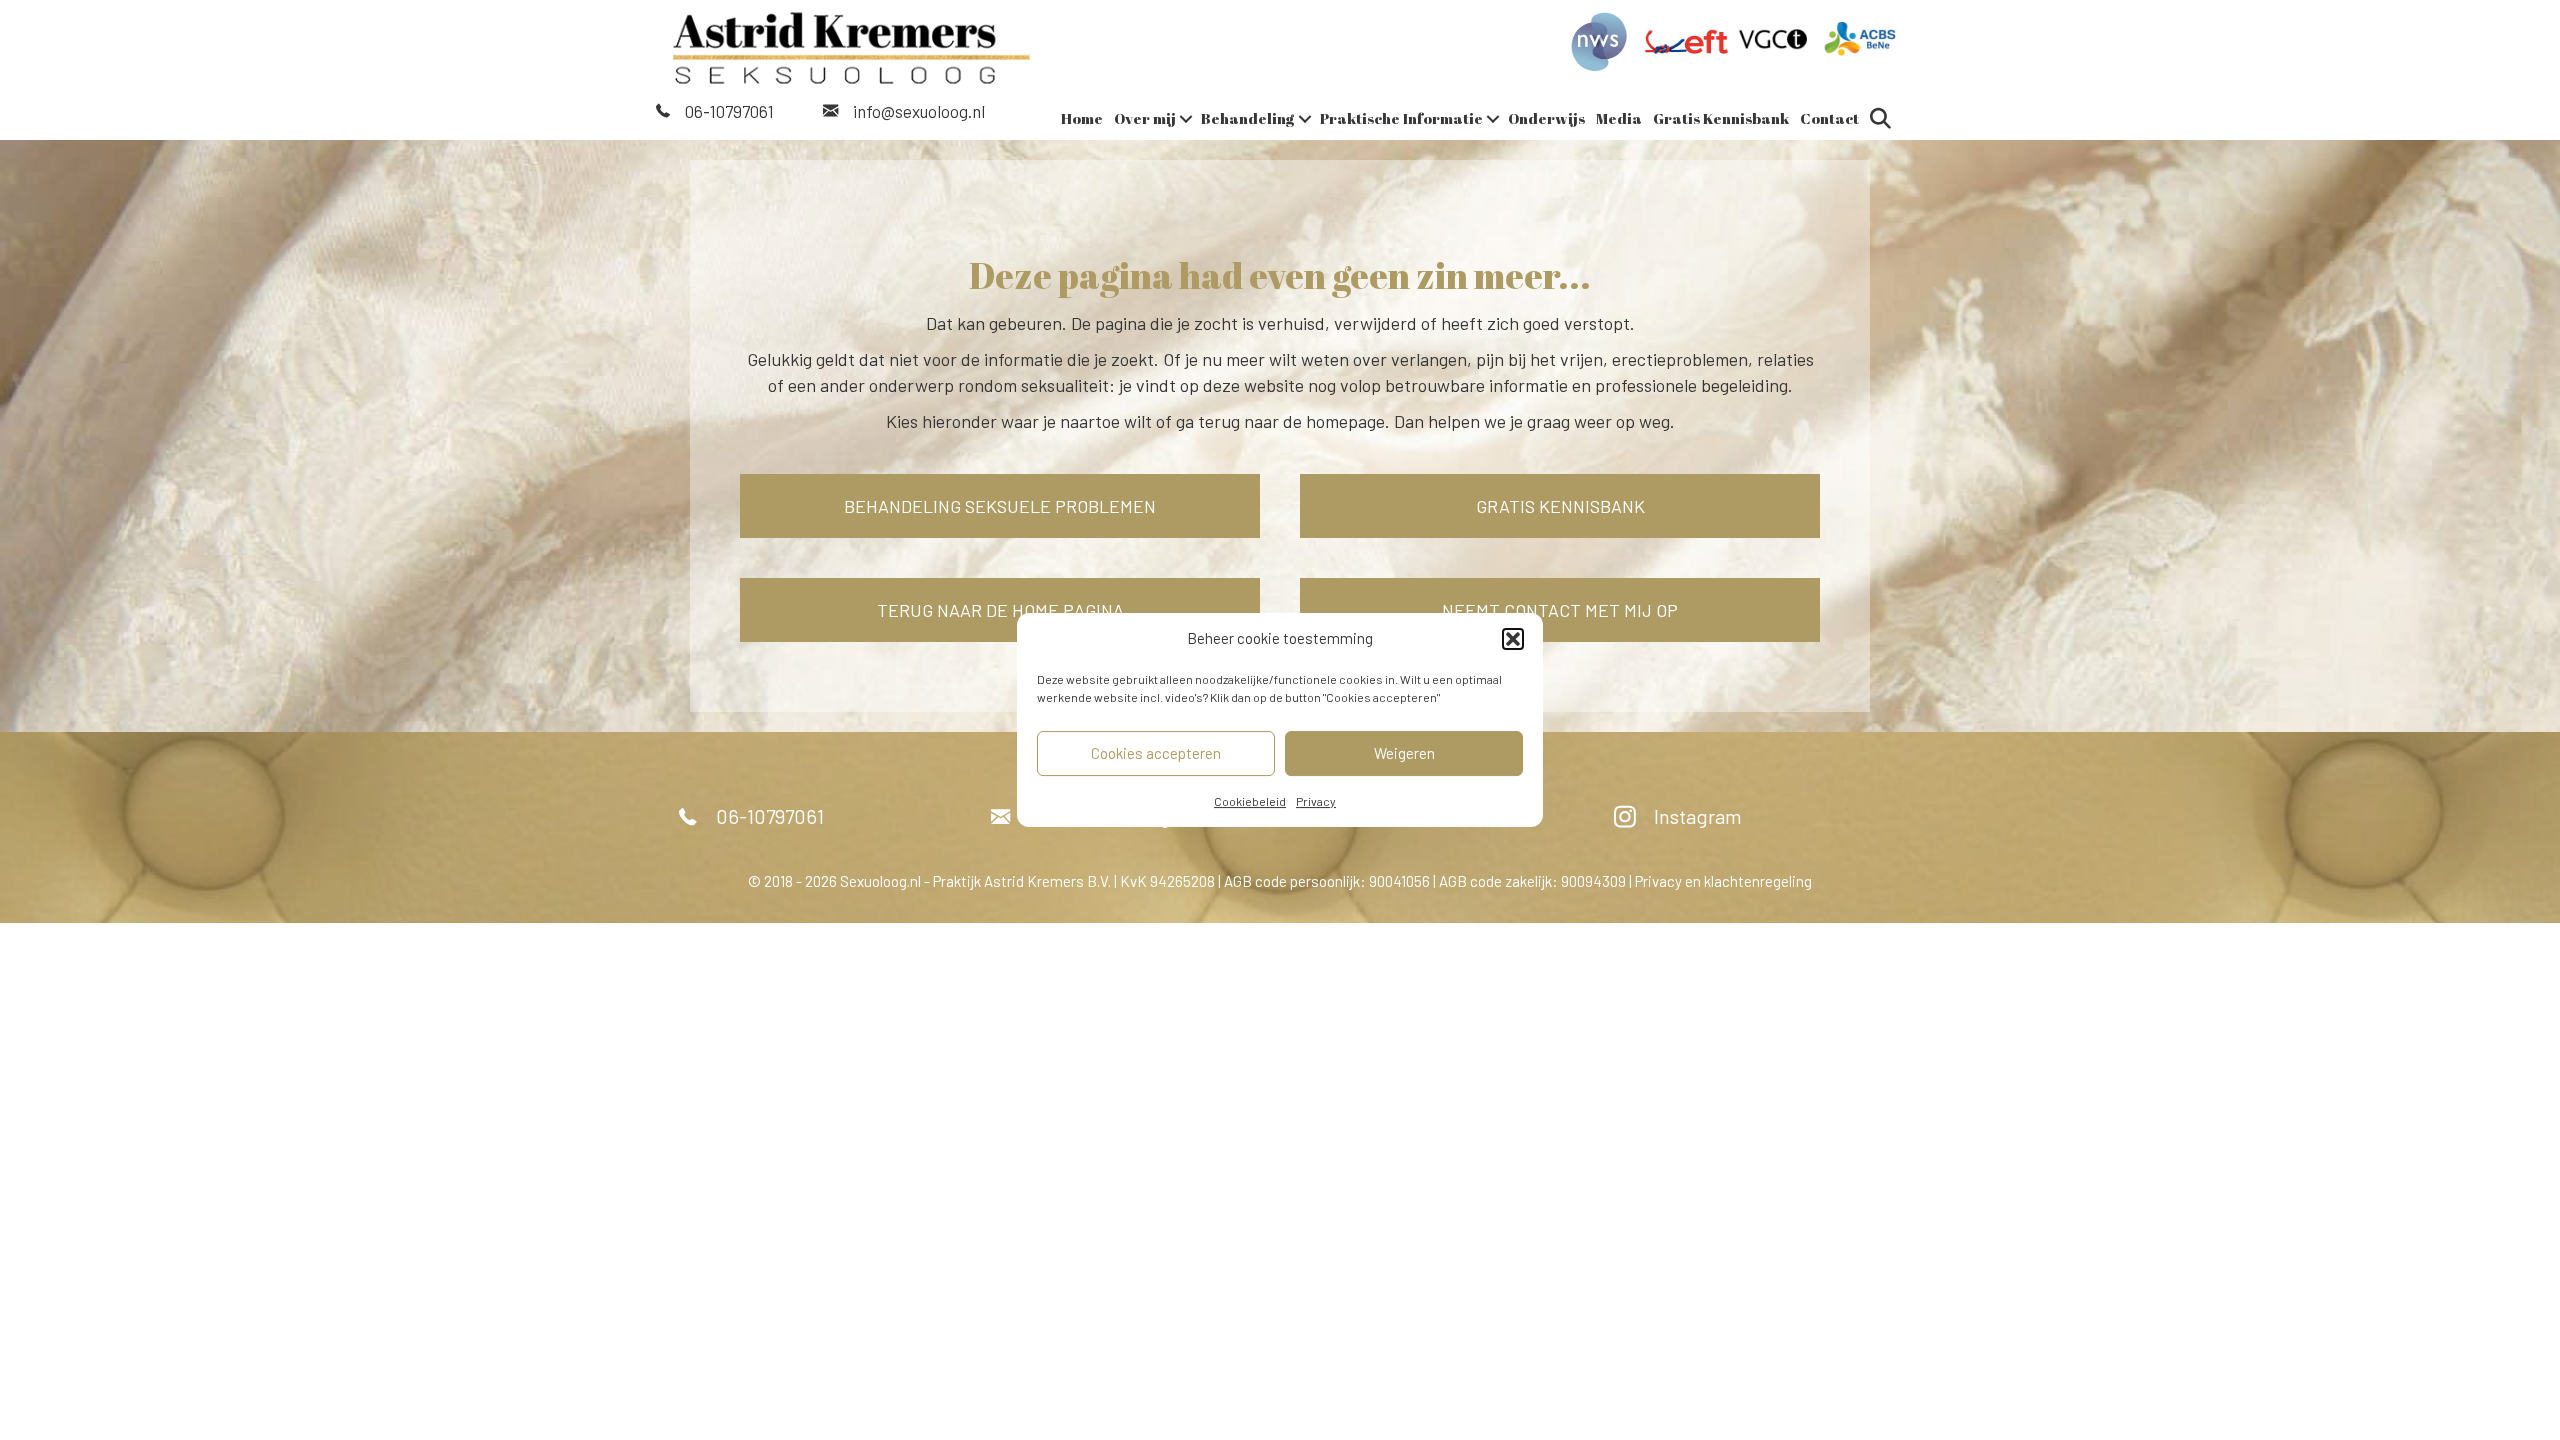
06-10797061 (729, 111)
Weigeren (1404, 753)
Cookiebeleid (1250, 801)
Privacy (1316, 801)
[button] (1513, 639)
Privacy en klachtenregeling (1723, 881)
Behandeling (1248, 118)
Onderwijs (1546, 118)
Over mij (1145, 118)
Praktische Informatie (1401, 118)
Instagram (1698, 816)
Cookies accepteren (1156, 753)
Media (1619, 118)
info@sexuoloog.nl (919, 111)
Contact (1829, 118)
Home (1082, 118)
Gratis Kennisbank (1721, 118)
